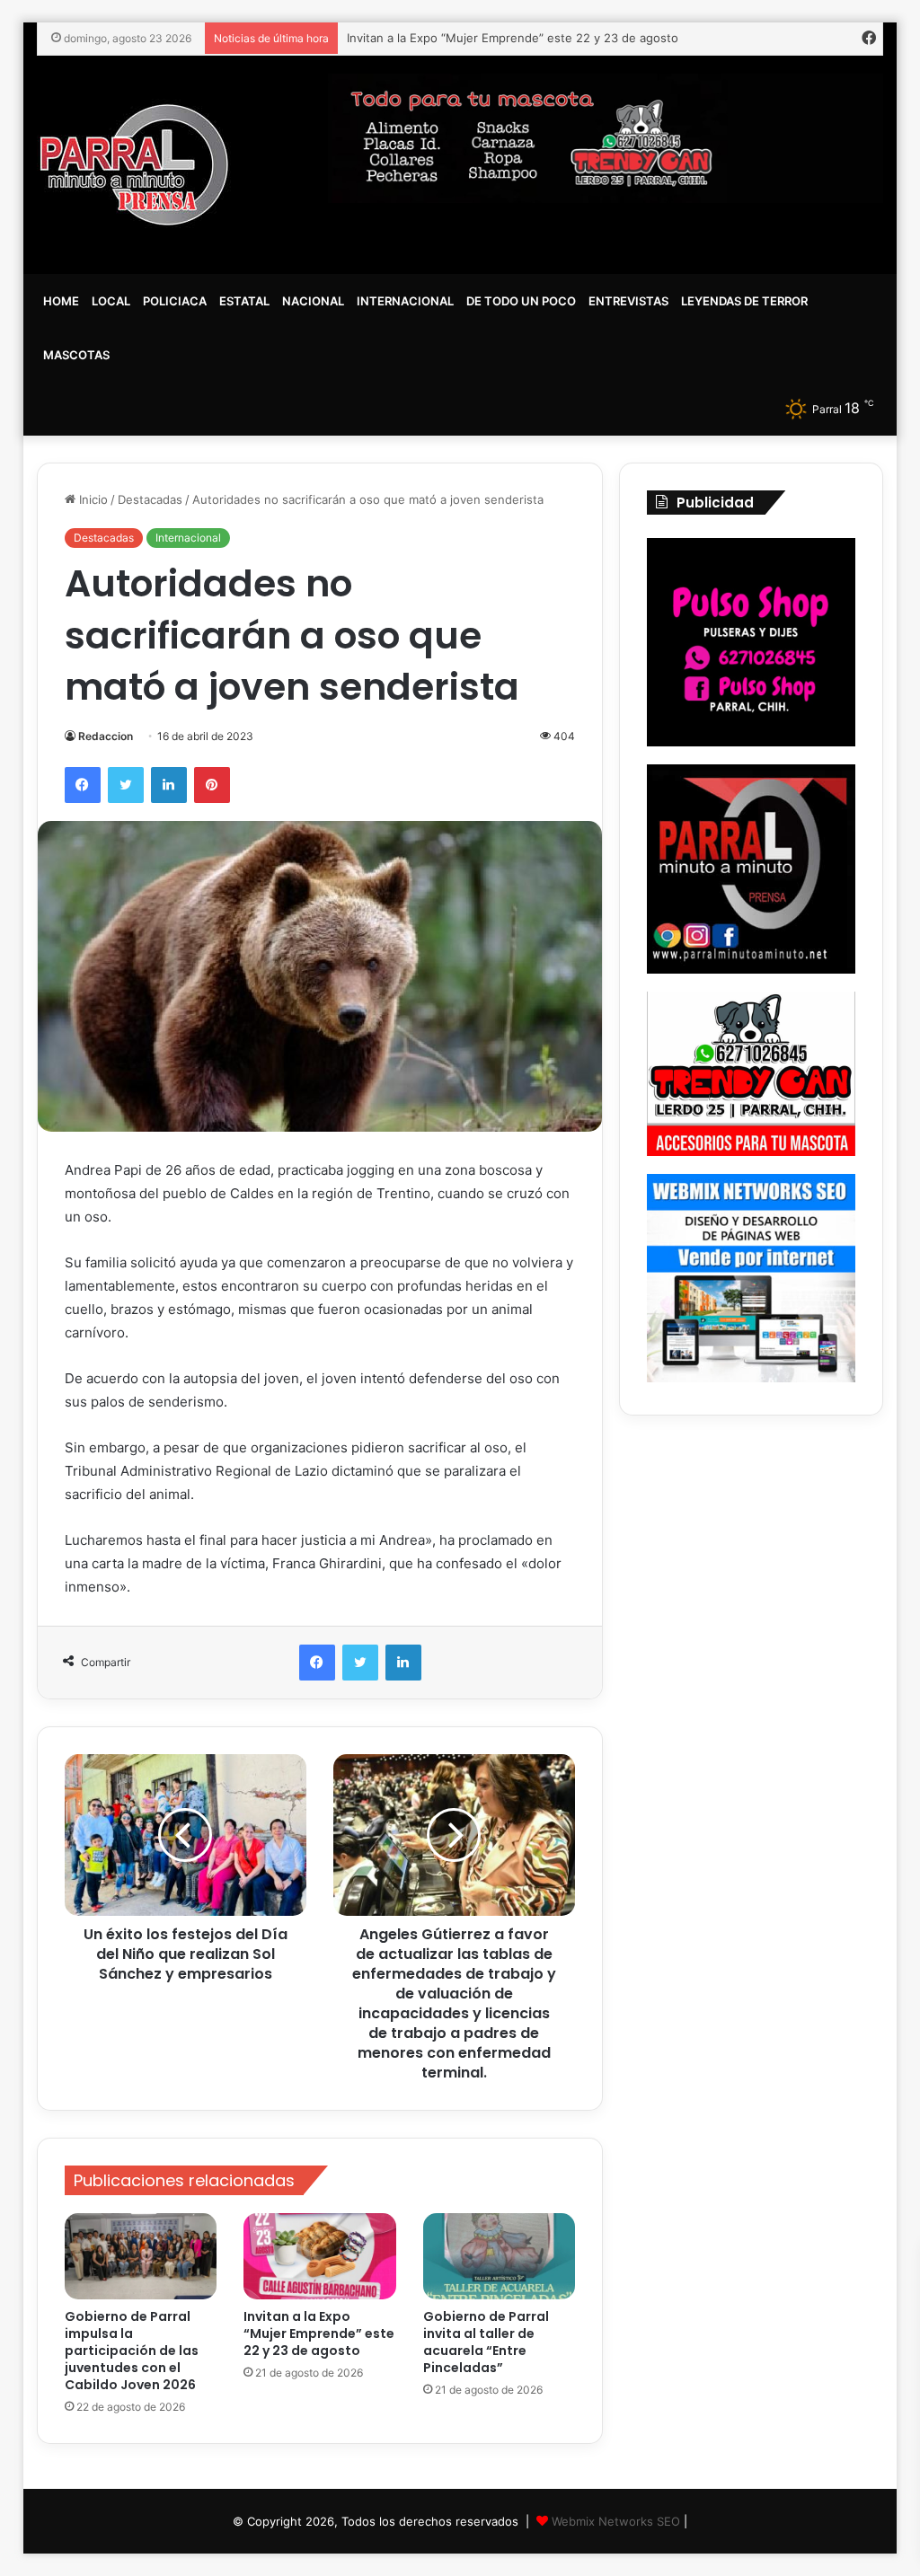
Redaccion (106, 736)
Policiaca (175, 301)
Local (111, 301)
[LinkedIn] (169, 785)
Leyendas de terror (744, 301)
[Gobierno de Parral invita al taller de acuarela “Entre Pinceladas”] (500, 2256)
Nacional (313, 301)
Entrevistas (628, 301)
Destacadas (150, 499)
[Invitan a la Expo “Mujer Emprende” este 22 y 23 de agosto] (320, 2256)
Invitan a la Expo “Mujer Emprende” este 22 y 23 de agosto (319, 2333)
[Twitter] (126, 785)
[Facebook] (83, 785)
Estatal (244, 301)
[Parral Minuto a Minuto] (134, 165)
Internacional (405, 301)
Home (61, 301)
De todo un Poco (521, 301)
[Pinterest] (212, 785)
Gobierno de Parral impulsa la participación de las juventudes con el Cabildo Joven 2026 (132, 2351)
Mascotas (76, 355)
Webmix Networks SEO (616, 2521)
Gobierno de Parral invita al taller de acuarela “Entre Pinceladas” (486, 2342)
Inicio (92, 499)
